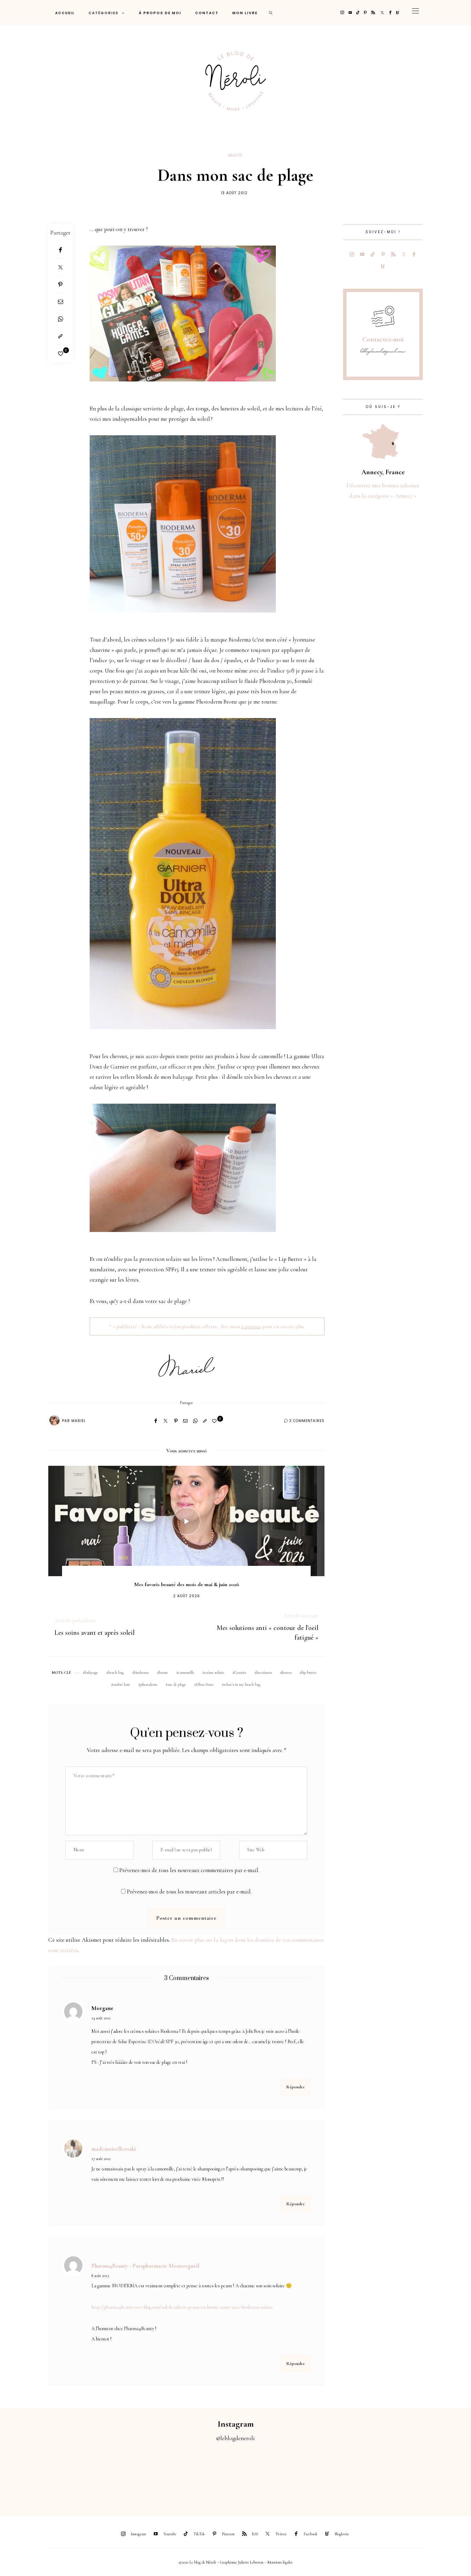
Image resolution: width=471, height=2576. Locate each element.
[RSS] (373, 13)
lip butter (309, 1672)
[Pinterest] (365, 13)
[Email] (60, 302)
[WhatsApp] (60, 319)
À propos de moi (160, 13)
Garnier (240, 1672)
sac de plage (177, 1684)
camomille (186, 1672)
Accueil (65, 13)
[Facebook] (390, 13)
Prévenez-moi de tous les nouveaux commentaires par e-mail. (189, 1870)
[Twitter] (382, 13)
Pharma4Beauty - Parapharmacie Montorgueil (145, 2266)
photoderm (149, 1684)
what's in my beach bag (242, 1684)
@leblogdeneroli (235, 2438)
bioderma (141, 1672)
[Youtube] (350, 13)
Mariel (79, 1421)
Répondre (295, 2087)
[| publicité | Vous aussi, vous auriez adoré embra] (324, 2475)
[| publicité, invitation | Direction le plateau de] (88, 2475)
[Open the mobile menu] (415, 13)
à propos (251, 1326)
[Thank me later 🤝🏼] (442, 2475)
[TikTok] (358, 13)
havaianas (264, 1672)
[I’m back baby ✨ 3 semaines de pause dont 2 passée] (147, 2475)
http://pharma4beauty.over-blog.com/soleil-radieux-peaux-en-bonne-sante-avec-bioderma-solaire (182, 2307)
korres (287, 1672)
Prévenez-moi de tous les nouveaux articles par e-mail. (189, 1892)
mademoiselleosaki (114, 2149)
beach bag (116, 1672)
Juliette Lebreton (251, 2562)
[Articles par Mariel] (54, 1420)
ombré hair (122, 1684)
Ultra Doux (205, 1684)
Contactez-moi (383, 339)
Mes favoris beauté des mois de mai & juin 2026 (187, 1584)
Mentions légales (280, 2562)
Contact (207, 13)
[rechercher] (271, 13)
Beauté (235, 155)
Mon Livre (245, 13)
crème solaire (214, 1672)
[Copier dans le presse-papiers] (60, 336)
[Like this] (61, 354)
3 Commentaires (307, 1421)
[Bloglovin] (398, 13)
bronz (163, 1672)
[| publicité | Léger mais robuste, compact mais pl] (265, 2475)
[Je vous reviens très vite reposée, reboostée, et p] (206, 2475)
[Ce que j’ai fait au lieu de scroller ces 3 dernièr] (29, 2475)
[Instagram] (342, 13)
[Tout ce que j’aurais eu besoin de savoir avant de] (383, 2475)
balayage (91, 1672)
